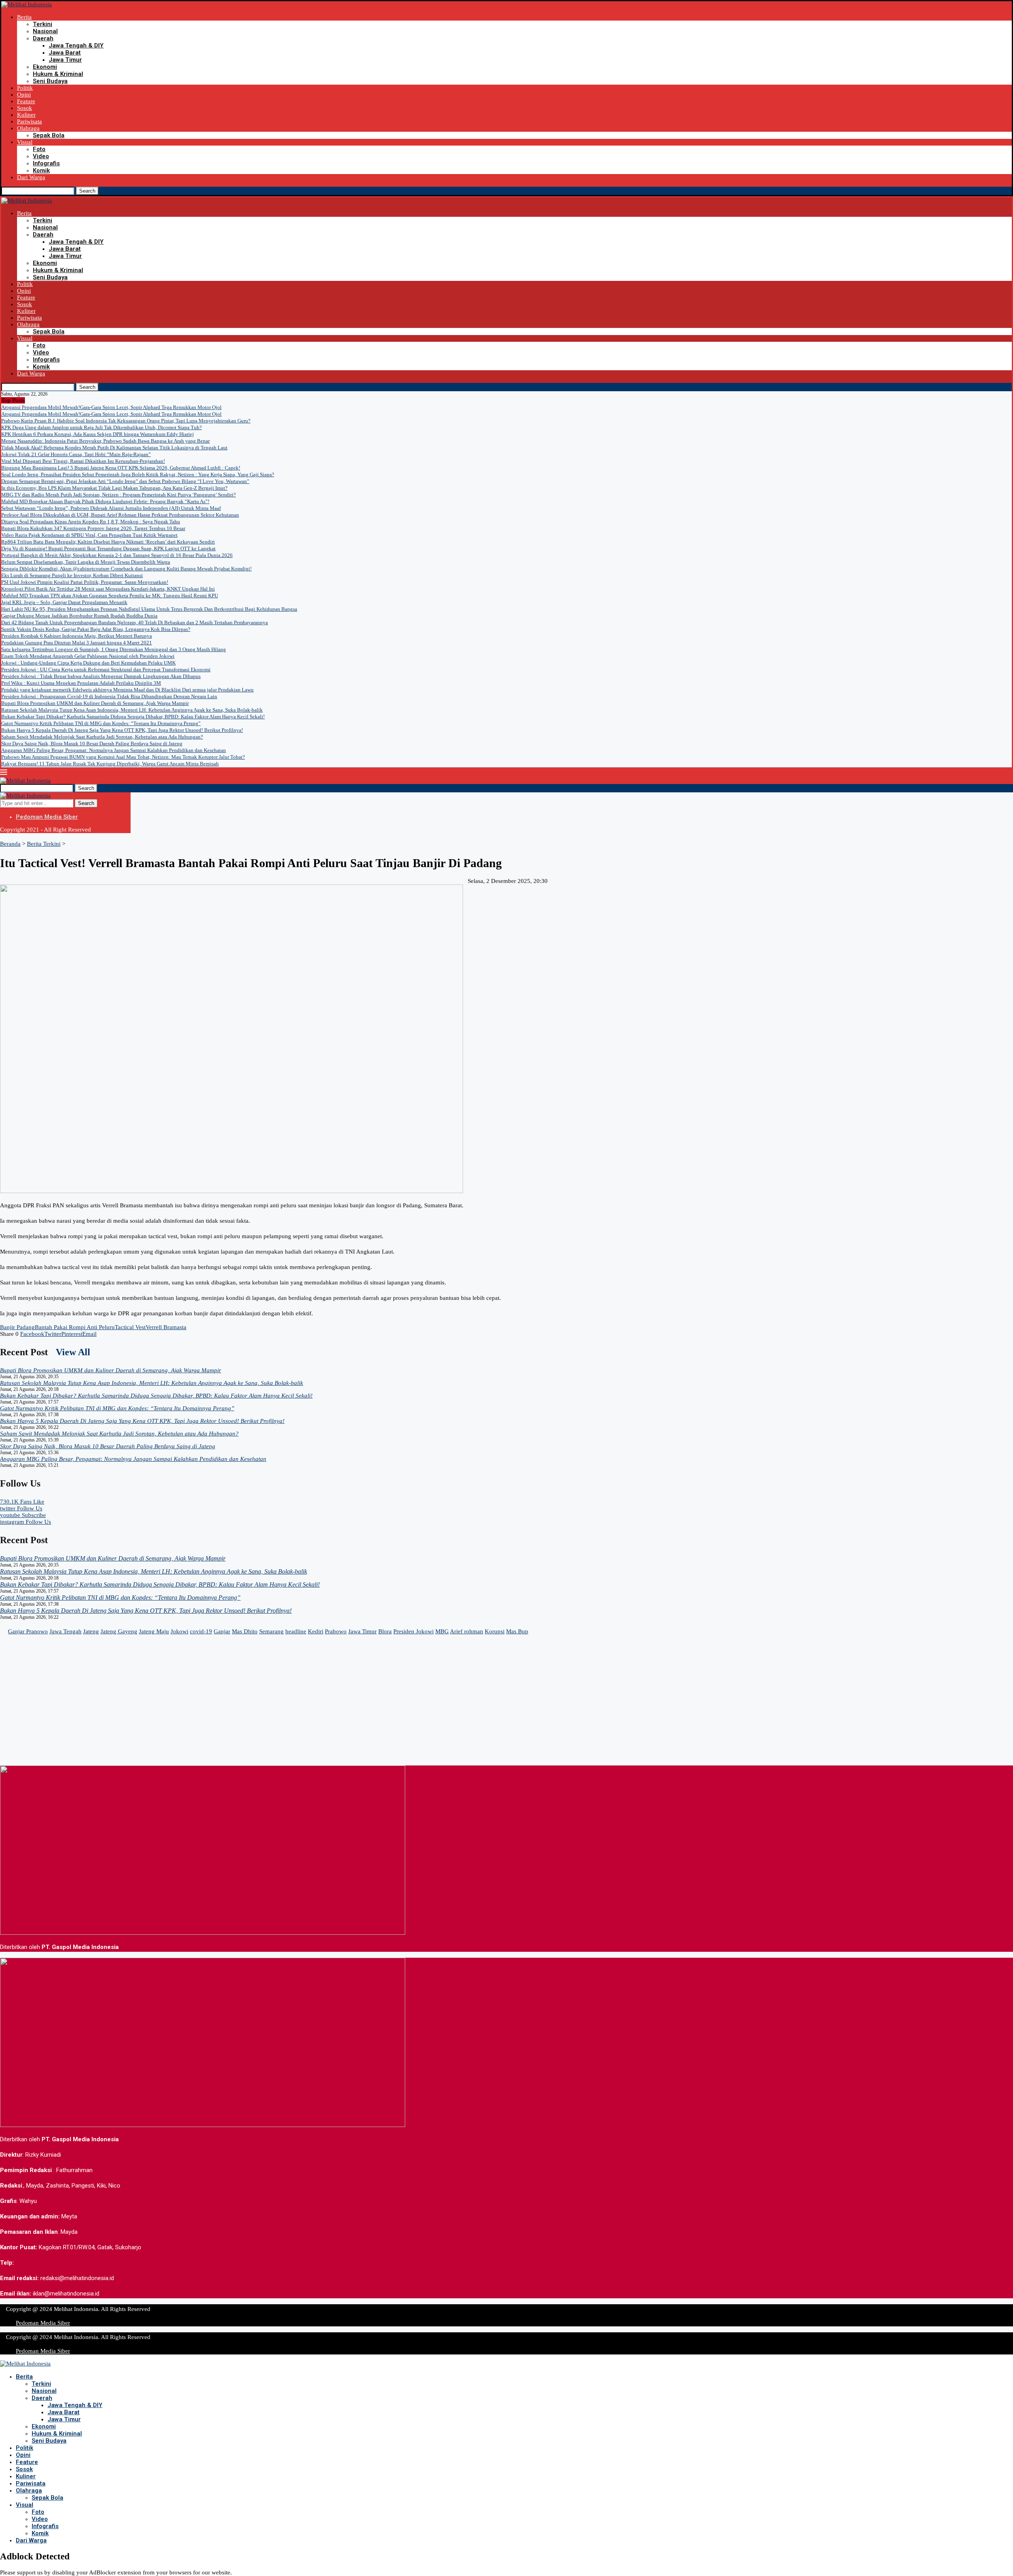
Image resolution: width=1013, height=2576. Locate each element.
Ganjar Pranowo (28, 1631)
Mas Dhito (245, 1631)
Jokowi (179, 1631)
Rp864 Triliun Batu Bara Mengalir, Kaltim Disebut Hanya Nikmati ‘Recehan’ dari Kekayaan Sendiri (108, 542)
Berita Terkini (44, 844)
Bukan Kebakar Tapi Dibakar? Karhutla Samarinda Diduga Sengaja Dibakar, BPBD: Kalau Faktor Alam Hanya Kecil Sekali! (133, 717)
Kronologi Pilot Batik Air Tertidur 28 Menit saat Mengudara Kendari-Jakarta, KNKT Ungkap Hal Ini (108, 589)
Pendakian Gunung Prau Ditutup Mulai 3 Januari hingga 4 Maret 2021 (77, 643)
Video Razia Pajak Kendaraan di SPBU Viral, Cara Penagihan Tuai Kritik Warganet (89, 535)
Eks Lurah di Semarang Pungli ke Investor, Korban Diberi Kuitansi (72, 575)
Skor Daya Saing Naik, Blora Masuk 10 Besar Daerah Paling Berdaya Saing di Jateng (92, 743)
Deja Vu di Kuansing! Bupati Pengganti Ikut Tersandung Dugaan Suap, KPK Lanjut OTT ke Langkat (108, 548)
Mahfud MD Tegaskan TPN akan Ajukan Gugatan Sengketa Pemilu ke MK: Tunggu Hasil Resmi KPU (110, 596)
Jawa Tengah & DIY (76, 45)
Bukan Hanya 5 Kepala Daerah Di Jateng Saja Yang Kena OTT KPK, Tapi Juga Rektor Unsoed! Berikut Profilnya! (122, 730)
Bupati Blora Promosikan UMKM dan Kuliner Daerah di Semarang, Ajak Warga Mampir (95, 703)
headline (296, 1631)
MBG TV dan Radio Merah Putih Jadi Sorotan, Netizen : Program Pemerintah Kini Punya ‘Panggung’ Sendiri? (119, 495)
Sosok (25, 108)
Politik (25, 88)
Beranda (10, 844)
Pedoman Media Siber (47, 817)
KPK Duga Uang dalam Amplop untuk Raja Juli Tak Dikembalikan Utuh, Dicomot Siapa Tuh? (101, 427)
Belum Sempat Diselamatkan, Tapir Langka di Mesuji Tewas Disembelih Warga (86, 562)
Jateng (91, 1631)
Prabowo (336, 1631)
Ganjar (222, 1631)
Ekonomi (45, 67)
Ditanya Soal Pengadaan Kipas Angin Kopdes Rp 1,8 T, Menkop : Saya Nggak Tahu (91, 522)
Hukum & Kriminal (58, 74)
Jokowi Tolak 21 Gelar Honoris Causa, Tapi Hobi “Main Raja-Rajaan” (76, 454)
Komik (41, 170)
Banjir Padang (17, 1327)
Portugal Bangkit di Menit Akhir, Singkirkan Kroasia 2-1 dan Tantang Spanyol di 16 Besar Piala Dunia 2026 (117, 555)
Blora (385, 1631)
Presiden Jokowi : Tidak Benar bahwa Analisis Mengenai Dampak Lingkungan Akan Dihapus (101, 676)
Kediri (316, 1631)
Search (87, 191)
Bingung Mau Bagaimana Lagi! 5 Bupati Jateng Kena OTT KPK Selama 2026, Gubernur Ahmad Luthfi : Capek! (121, 468)
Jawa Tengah (65, 1631)
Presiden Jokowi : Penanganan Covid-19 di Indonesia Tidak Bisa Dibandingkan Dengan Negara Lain (109, 696)
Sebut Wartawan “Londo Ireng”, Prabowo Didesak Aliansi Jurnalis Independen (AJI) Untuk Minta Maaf (111, 508)
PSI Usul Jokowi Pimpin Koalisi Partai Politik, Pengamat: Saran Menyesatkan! (85, 582)
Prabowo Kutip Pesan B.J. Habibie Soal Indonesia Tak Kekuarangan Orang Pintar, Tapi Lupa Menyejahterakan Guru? (126, 421)
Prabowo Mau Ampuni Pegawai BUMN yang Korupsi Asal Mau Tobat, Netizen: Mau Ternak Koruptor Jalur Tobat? (123, 757)
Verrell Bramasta (166, 1327)
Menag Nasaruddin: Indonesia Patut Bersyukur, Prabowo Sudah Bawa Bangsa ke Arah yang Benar (105, 441)
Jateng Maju (154, 1631)
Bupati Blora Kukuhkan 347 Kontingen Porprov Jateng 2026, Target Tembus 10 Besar (93, 528)
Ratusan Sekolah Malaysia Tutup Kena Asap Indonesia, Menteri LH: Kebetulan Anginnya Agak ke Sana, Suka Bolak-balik (132, 710)
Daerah (43, 38)
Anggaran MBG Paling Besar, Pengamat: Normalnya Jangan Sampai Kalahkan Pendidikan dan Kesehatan (114, 750)
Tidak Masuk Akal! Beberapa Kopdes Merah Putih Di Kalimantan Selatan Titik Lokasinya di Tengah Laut (114, 448)
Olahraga (28, 128)
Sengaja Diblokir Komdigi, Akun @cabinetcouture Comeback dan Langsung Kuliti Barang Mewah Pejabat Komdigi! (126, 569)
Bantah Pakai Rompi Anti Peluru (75, 1327)
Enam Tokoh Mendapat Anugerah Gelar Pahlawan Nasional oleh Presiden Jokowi (88, 656)
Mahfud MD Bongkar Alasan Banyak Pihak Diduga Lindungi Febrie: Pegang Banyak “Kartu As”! (105, 501)
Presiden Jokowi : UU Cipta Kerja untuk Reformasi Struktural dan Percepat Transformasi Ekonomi (106, 670)
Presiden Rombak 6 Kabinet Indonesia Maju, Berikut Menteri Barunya (77, 636)
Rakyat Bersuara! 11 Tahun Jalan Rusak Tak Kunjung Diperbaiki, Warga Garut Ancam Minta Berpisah (110, 764)
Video (41, 156)
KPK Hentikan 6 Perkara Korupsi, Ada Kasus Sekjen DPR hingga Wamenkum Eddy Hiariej (98, 434)
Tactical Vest (130, 1327)
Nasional (45, 31)
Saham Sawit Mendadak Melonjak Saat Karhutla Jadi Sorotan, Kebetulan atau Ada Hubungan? (102, 737)
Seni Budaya (50, 81)
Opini (24, 95)
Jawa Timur (65, 60)
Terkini (43, 24)
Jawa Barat (65, 53)
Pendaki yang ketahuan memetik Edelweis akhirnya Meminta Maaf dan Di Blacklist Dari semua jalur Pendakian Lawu (127, 690)
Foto (39, 149)
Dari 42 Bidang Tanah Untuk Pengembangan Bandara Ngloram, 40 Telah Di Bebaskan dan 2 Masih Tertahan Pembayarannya (135, 622)
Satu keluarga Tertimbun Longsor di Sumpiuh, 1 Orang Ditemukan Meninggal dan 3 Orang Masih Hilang (114, 649)
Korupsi (495, 1631)
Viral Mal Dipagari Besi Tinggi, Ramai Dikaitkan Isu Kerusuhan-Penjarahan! (83, 461)
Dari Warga (31, 177)
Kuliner (26, 115)
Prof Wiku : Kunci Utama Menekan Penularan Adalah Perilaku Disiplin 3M (81, 683)
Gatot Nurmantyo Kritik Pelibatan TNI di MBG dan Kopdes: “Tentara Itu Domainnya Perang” (101, 723)
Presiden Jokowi (414, 1631)
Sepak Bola (49, 135)
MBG (442, 1631)
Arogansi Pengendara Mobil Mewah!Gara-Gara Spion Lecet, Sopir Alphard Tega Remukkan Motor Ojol (111, 407)
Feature (26, 101)
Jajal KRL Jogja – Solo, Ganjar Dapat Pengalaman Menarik (64, 602)
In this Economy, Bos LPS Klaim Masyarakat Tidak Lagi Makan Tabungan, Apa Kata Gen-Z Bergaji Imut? (114, 488)
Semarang (271, 1631)
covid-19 (201, 1631)
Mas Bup (517, 1631)
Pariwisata (29, 121)
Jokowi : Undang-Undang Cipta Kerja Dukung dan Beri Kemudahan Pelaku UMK (88, 663)
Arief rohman (467, 1631)
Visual (25, 142)
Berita (24, 17)
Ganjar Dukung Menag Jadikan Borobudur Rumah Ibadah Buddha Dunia (79, 616)
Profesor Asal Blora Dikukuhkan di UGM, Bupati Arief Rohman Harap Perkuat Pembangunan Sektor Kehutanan (120, 515)
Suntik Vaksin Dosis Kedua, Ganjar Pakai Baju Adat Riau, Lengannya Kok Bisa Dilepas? (96, 629)
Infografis (46, 163)
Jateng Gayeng (119, 1631)
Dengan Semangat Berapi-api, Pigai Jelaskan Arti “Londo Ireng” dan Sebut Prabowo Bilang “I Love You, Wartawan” (125, 481)
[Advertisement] (237, 1710)
